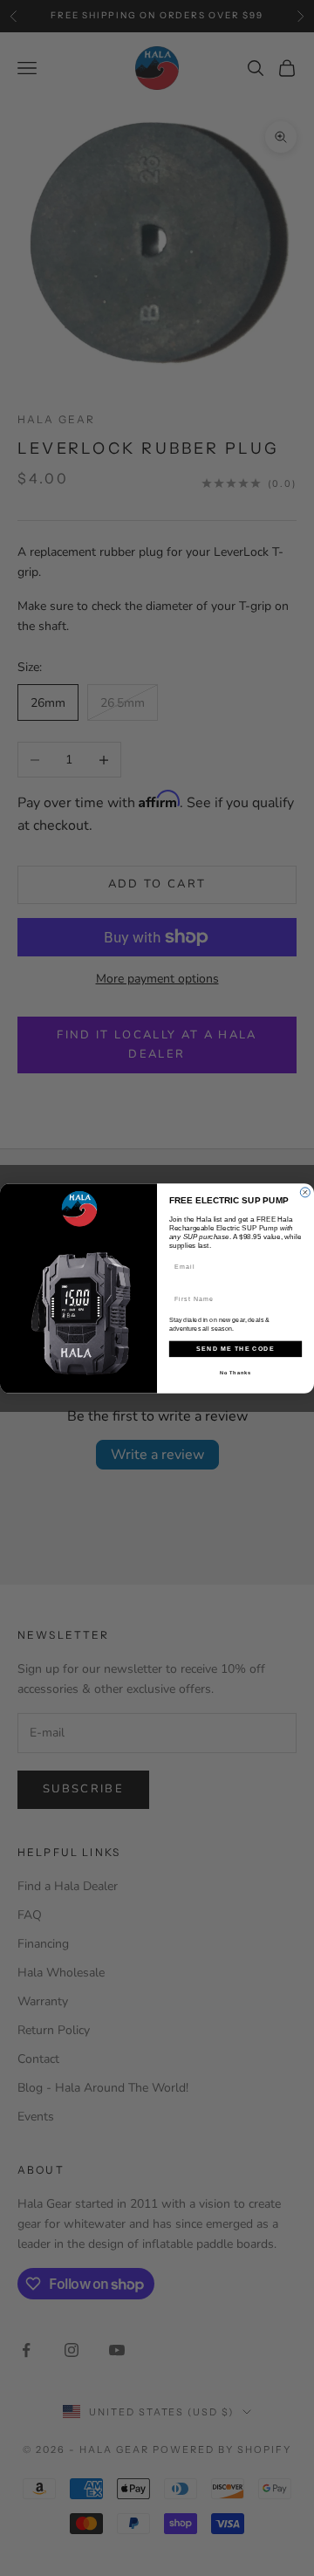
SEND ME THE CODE (235, 1348)
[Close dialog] (305, 1192)
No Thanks (235, 1373)
